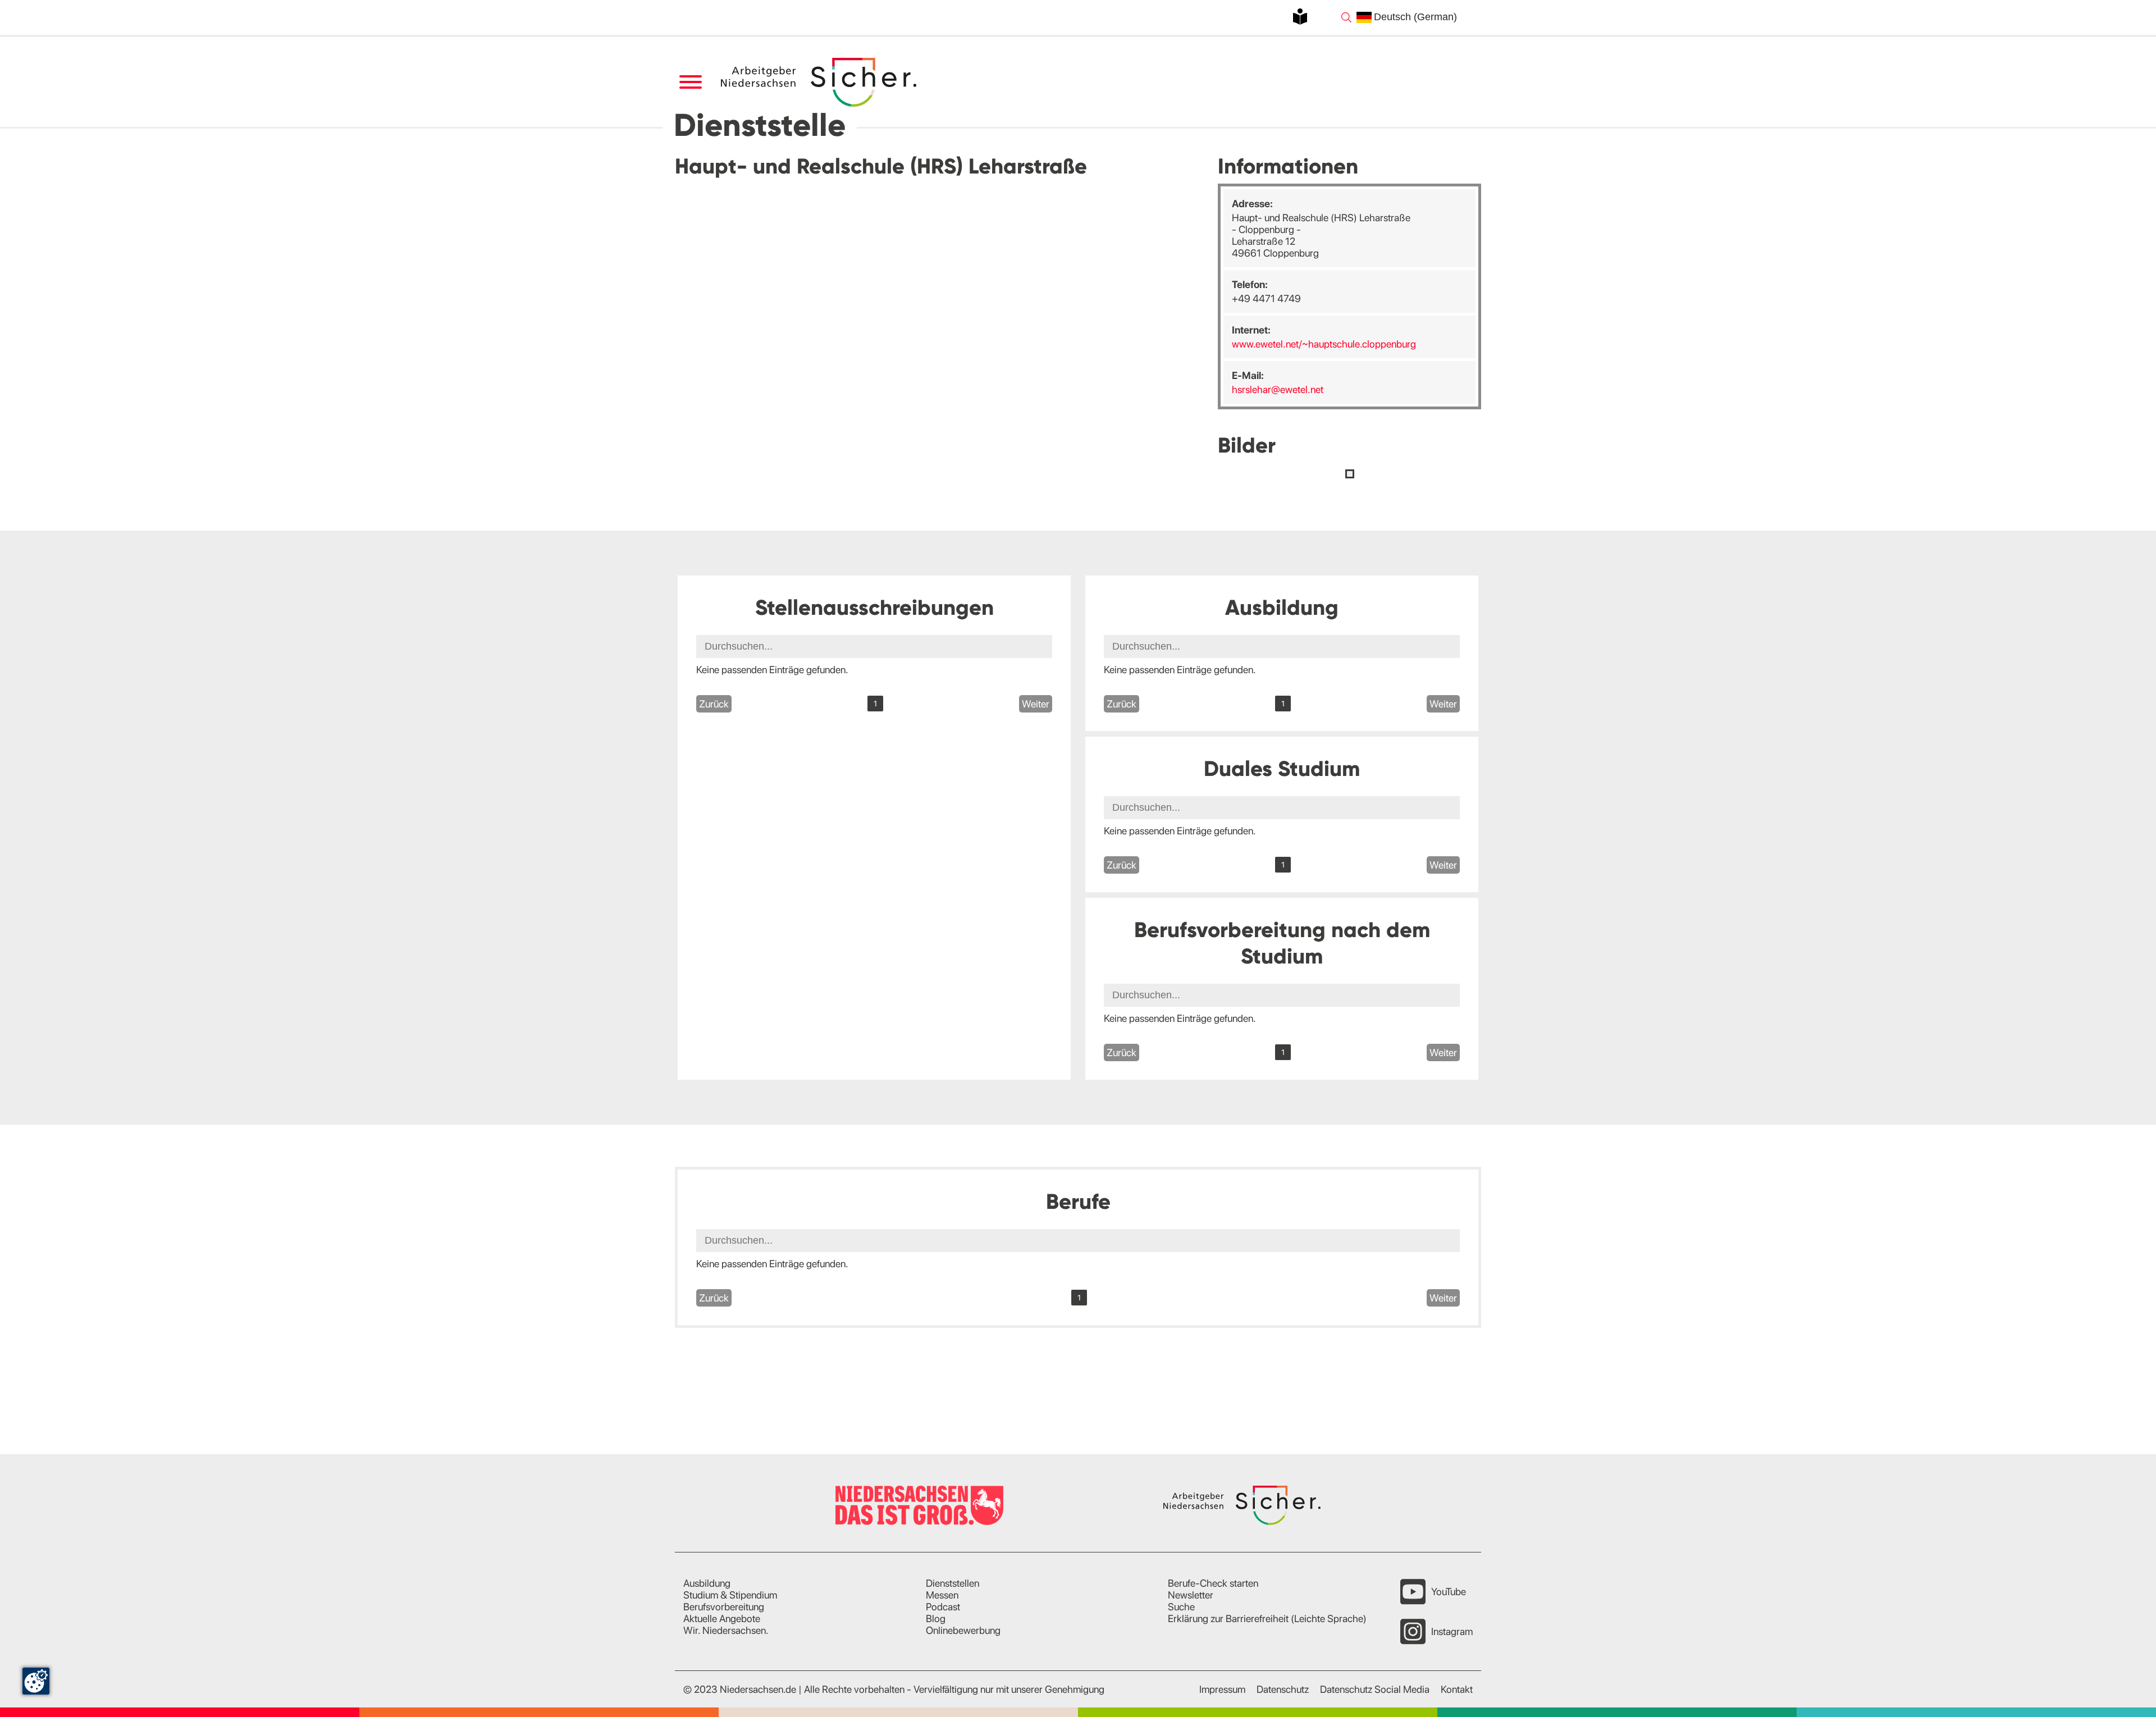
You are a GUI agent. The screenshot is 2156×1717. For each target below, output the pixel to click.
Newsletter (1191, 1595)
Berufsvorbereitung (724, 1607)
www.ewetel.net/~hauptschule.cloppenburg (1324, 344)
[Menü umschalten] (690, 82)
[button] (1350, 474)
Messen (942, 1595)
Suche (1181, 1607)
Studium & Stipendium (730, 1595)
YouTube (1449, 1592)
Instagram (1452, 1631)
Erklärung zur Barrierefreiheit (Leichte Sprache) (1267, 1618)
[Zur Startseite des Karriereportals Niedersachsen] (820, 82)
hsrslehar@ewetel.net (1278, 389)
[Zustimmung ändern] (36, 1681)
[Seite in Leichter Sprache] (1300, 17)
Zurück (714, 704)
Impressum (1222, 1689)
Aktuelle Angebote (722, 1618)
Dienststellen (953, 1583)
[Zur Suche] (1346, 17)
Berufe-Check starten (1213, 1583)
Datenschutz (1283, 1689)
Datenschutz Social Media (1375, 1689)
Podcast (943, 1607)
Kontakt (1457, 1689)
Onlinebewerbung (963, 1630)
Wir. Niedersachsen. (726, 1630)
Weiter (1036, 704)
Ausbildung (707, 1583)
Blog (936, 1618)
